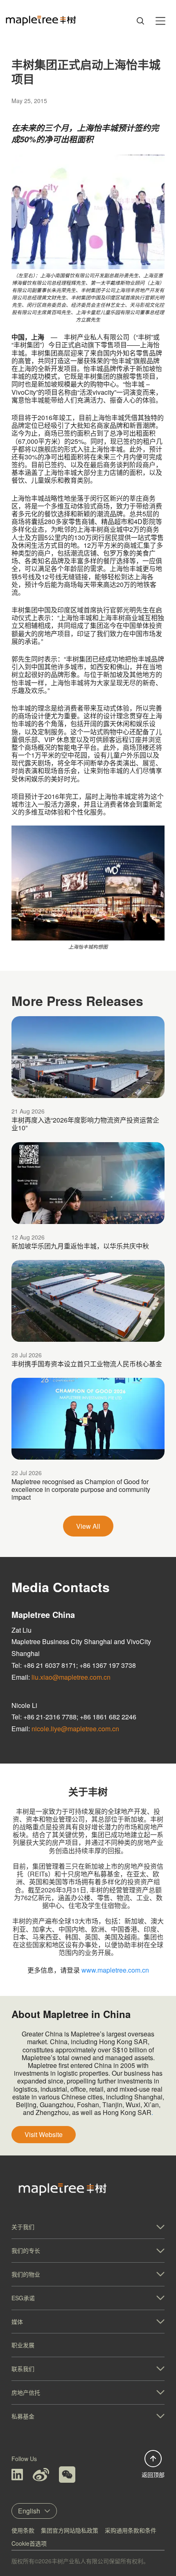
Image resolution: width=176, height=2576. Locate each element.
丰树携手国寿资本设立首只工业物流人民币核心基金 (87, 1364)
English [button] (29, 2511)
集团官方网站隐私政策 (70, 2530)
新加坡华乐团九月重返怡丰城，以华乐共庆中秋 (80, 1246)
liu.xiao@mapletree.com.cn (71, 1677)
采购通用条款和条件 (131, 2530)
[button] (88, 2227)
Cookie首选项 (29, 2543)
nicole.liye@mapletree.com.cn (75, 1729)
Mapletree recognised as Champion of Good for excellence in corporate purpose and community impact (81, 1489)
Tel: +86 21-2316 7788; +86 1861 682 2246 (74, 1717)
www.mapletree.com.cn (115, 1970)
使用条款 (23, 2530)
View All (88, 1526)
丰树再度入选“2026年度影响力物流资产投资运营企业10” (85, 1124)
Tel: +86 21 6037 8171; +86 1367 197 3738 (74, 1665)
